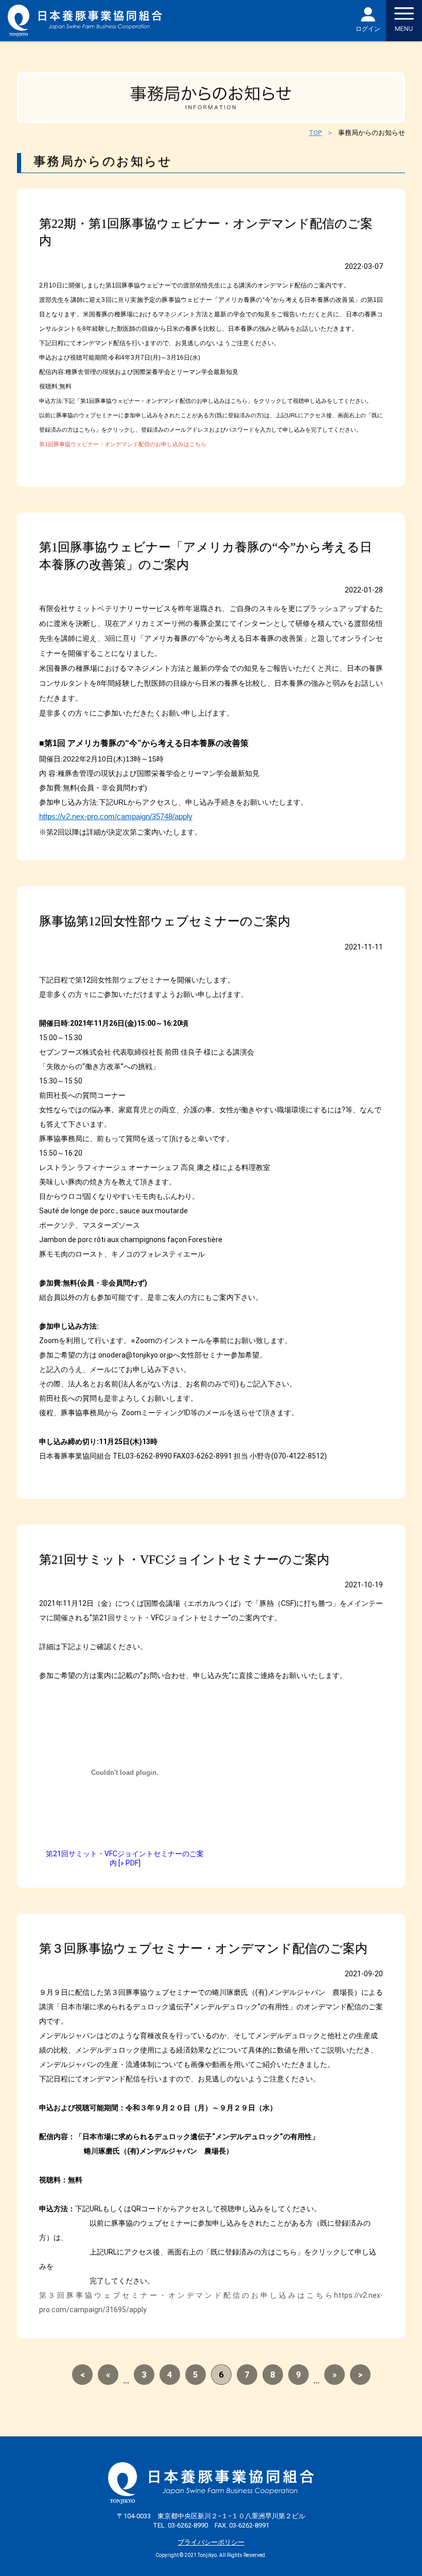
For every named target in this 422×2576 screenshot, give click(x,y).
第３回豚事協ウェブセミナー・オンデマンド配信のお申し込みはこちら (187, 2295)
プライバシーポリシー (211, 2542)
